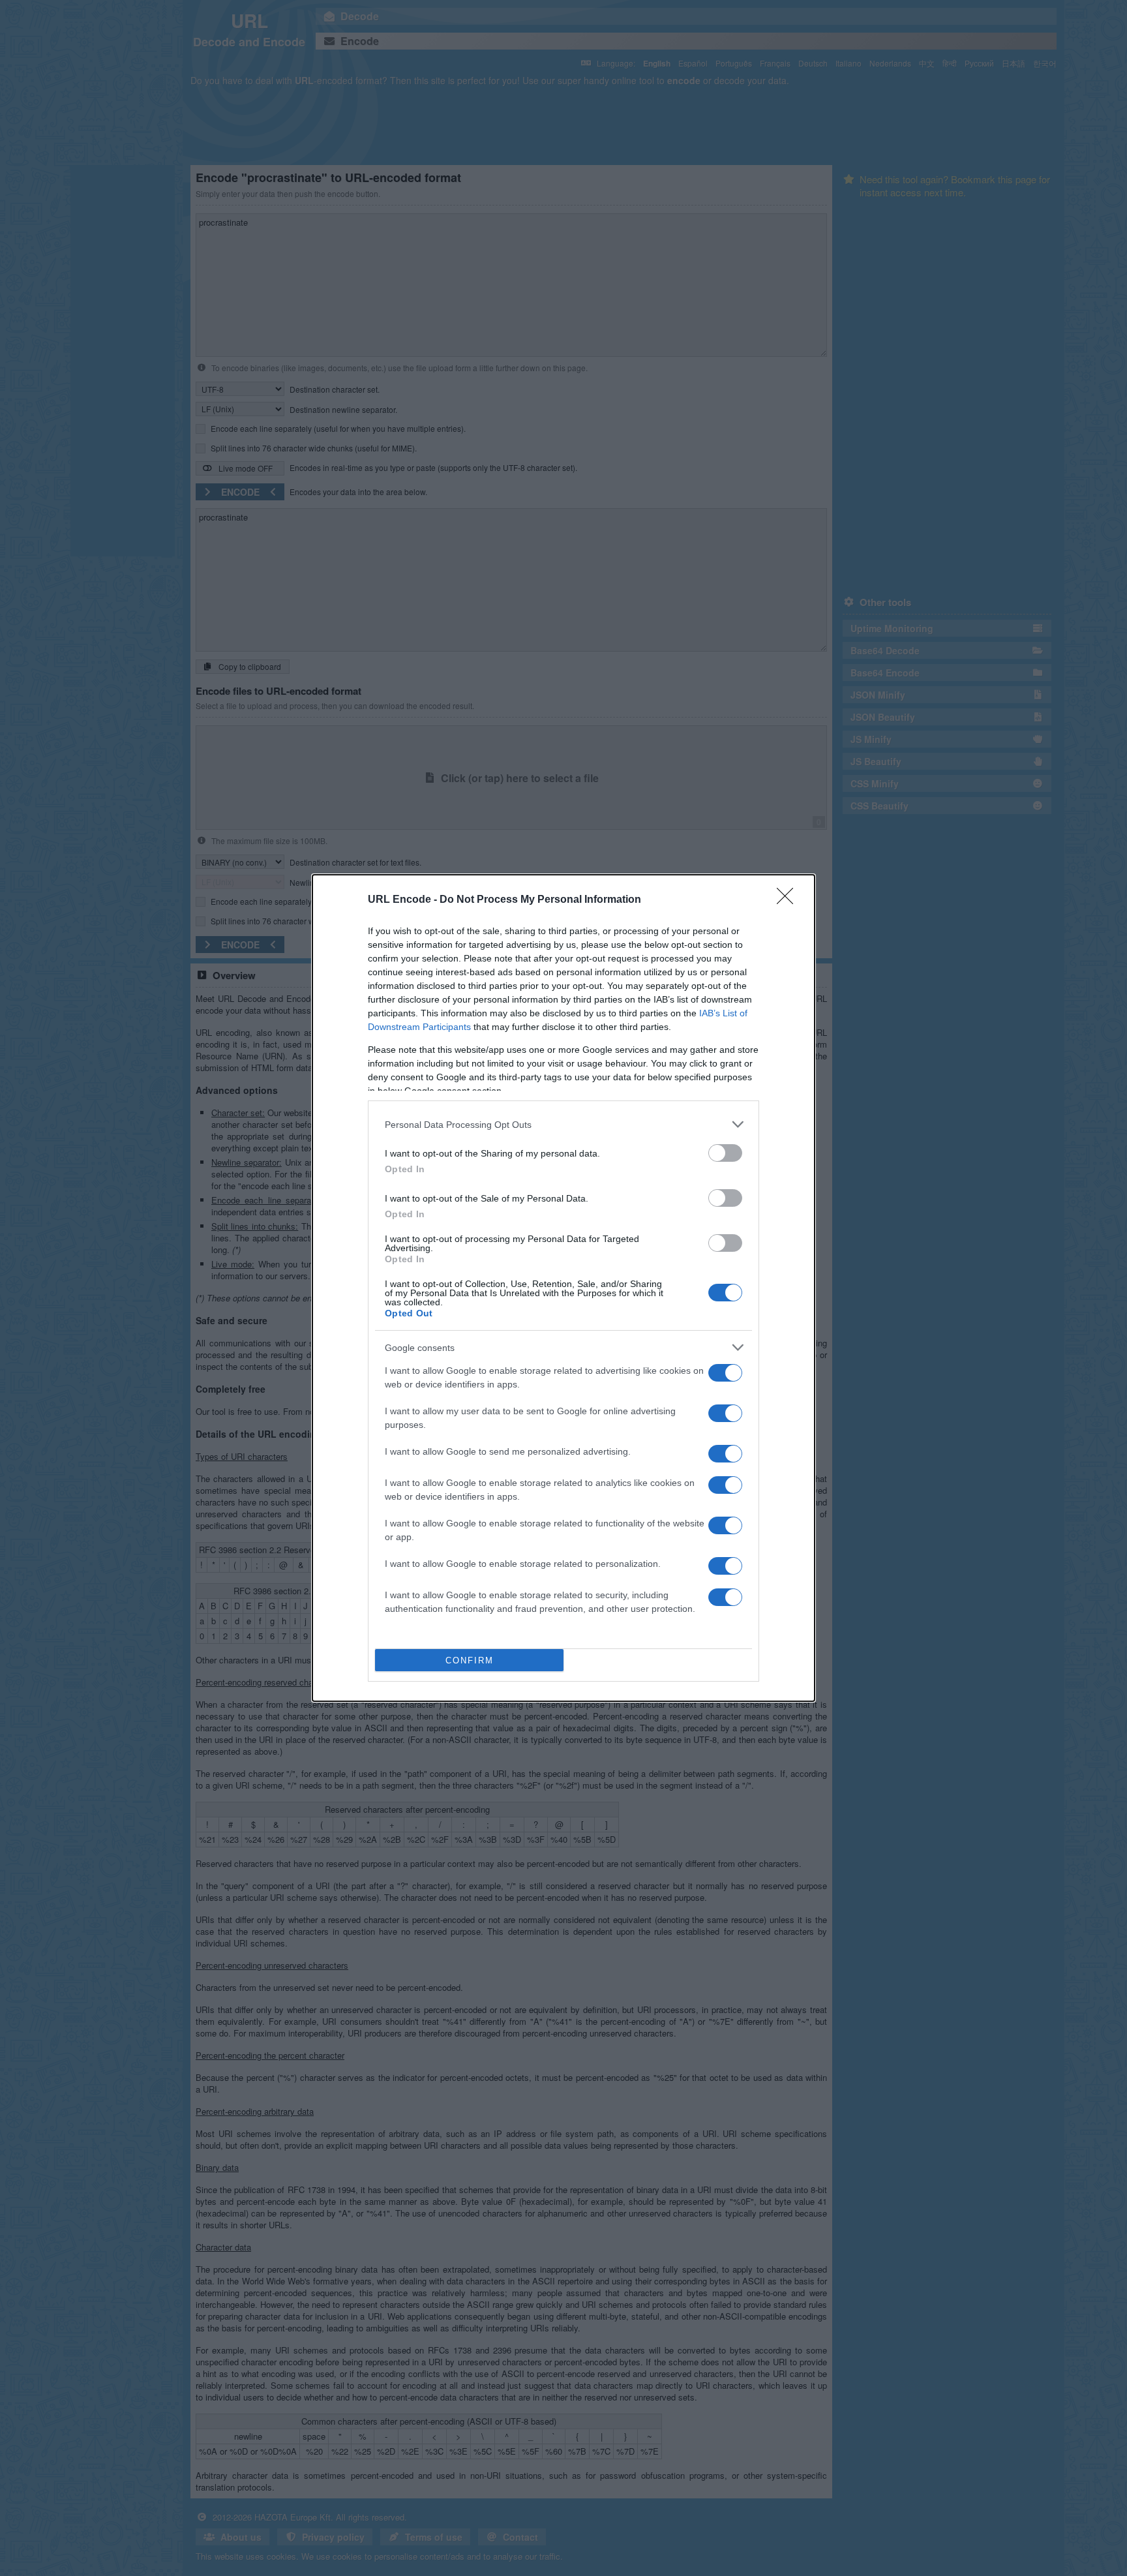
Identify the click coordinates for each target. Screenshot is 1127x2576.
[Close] (789, 900)
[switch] (725, 1153)
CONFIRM (470, 1660)
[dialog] (563, 1288)
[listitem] (563, 1124)
